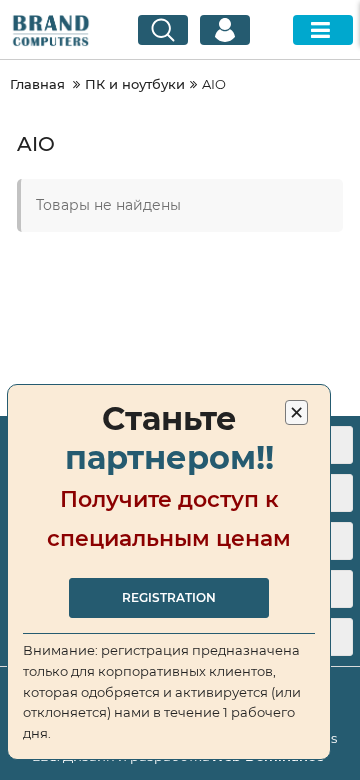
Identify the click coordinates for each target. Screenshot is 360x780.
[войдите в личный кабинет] (225, 30)
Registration (169, 597)
